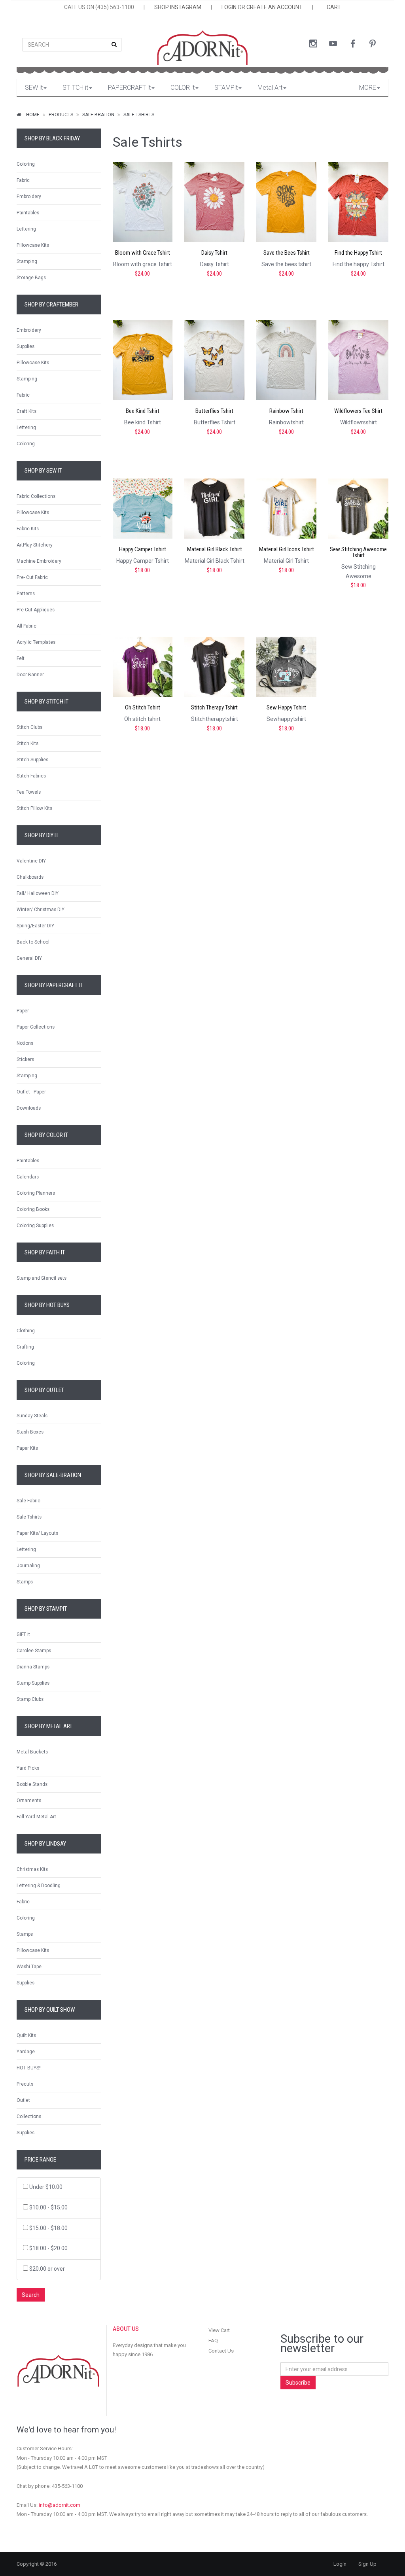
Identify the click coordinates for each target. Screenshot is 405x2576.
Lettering (26, 229)
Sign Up (367, 2564)
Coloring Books (33, 1209)
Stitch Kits (27, 743)
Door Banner (30, 675)
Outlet (23, 2100)
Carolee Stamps (34, 1651)
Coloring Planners (36, 1193)
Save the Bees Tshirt (287, 253)
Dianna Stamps (33, 1667)
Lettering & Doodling (39, 1886)
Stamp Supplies (33, 1683)
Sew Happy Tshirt (286, 708)
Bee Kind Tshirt (143, 411)
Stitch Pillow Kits (34, 808)
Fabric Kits (28, 529)
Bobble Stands (32, 1784)
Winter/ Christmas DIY (41, 910)
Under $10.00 (46, 2187)
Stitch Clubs (29, 727)
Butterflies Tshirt (214, 411)
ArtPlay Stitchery (35, 545)
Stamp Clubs (30, 1699)
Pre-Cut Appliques (36, 610)
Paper (23, 1011)
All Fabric (26, 626)
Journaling (28, 1566)
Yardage (26, 2052)
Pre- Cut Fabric (32, 577)
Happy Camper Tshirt (143, 549)
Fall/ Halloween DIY (38, 893)
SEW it (34, 88)
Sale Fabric (28, 1501)
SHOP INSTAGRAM (178, 7)
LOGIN (229, 7)
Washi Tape (29, 1967)
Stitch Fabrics (31, 776)
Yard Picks (28, 1768)
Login (340, 2564)
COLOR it (183, 88)
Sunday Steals (32, 1416)
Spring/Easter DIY (35, 926)
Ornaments (29, 1801)
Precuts (25, 2084)
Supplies (26, 346)
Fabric (23, 180)
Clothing (26, 1331)
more (368, 88)
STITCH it (75, 88)
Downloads (29, 1108)
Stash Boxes (30, 1432)
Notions (25, 1043)
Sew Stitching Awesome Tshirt (358, 552)
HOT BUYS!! (29, 2068)
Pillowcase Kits (33, 245)
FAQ (213, 2341)
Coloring (26, 164)
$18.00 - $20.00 (48, 2248)
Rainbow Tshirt (286, 411)
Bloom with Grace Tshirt (143, 253)
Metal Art (270, 88)
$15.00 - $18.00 (48, 2228)
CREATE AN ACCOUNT (274, 7)
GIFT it (23, 1634)
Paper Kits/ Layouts (37, 1533)
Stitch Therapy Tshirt (214, 708)
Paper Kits (27, 1448)
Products (61, 115)
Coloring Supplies (35, 1226)
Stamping (27, 261)
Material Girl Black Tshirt (215, 549)
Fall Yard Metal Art (36, 1817)
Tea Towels (29, 792)
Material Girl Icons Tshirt (287, 549)
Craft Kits (26, 411)
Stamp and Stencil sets (42, 1278)
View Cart (219, 2330)
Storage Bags (31, 278)
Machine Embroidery (39, 561)
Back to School (33, 942)
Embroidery (29, 197)
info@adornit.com (60, 2505)
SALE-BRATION (98, 115)
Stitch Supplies (32, 760)
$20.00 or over (47, 2269)
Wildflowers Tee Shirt (358, 411)
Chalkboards (30, 877)
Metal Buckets (32, 1752)
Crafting (25, 1347)
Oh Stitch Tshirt (143, 708)
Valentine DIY (31, 861)
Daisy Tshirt (214, 253)
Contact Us (221, 2351)
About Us (126, 2329)
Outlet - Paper (31, 1092)
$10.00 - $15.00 (48, 2207)
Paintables (28, 213)
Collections (29, 2116)
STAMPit (226, 88)
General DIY (29, 958)
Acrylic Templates (36, 642)
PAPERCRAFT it (129, 88)
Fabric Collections (36, 496)
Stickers (25, 1059)
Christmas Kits (32, 1869)
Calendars (28, 1177)
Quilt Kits (26, 2035)
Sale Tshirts (139, 115)
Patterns (26, 594)
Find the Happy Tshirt (358, 253)
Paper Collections (36, 1027)
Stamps (25, 1582)
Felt (21, 658)
